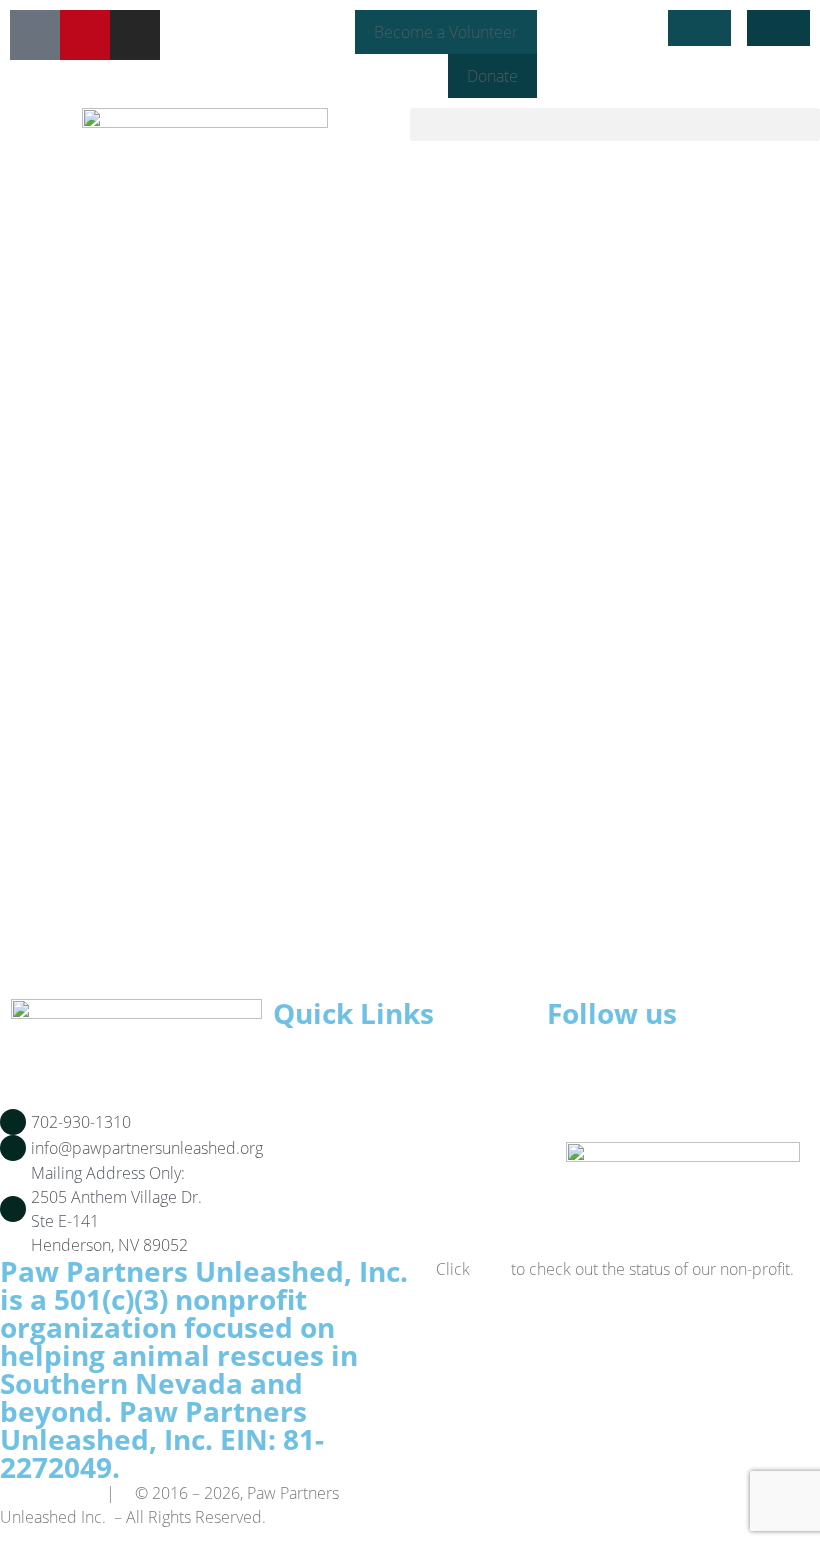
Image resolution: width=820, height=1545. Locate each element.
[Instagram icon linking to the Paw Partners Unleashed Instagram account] (135, 35)
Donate (335, 1154)
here (490, 1269)
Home (330, 1058)
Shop (326, 1106)
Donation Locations (381, 1178)
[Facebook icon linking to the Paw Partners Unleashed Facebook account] (35, 35)
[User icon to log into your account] (699, 28)
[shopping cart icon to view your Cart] (778, 28)
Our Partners (357, 1130)
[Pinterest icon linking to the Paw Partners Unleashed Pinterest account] (85, 35)
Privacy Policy (47, 1493)
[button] (615, 124)
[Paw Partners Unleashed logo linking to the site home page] (205, 153)
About (330, 1082)
